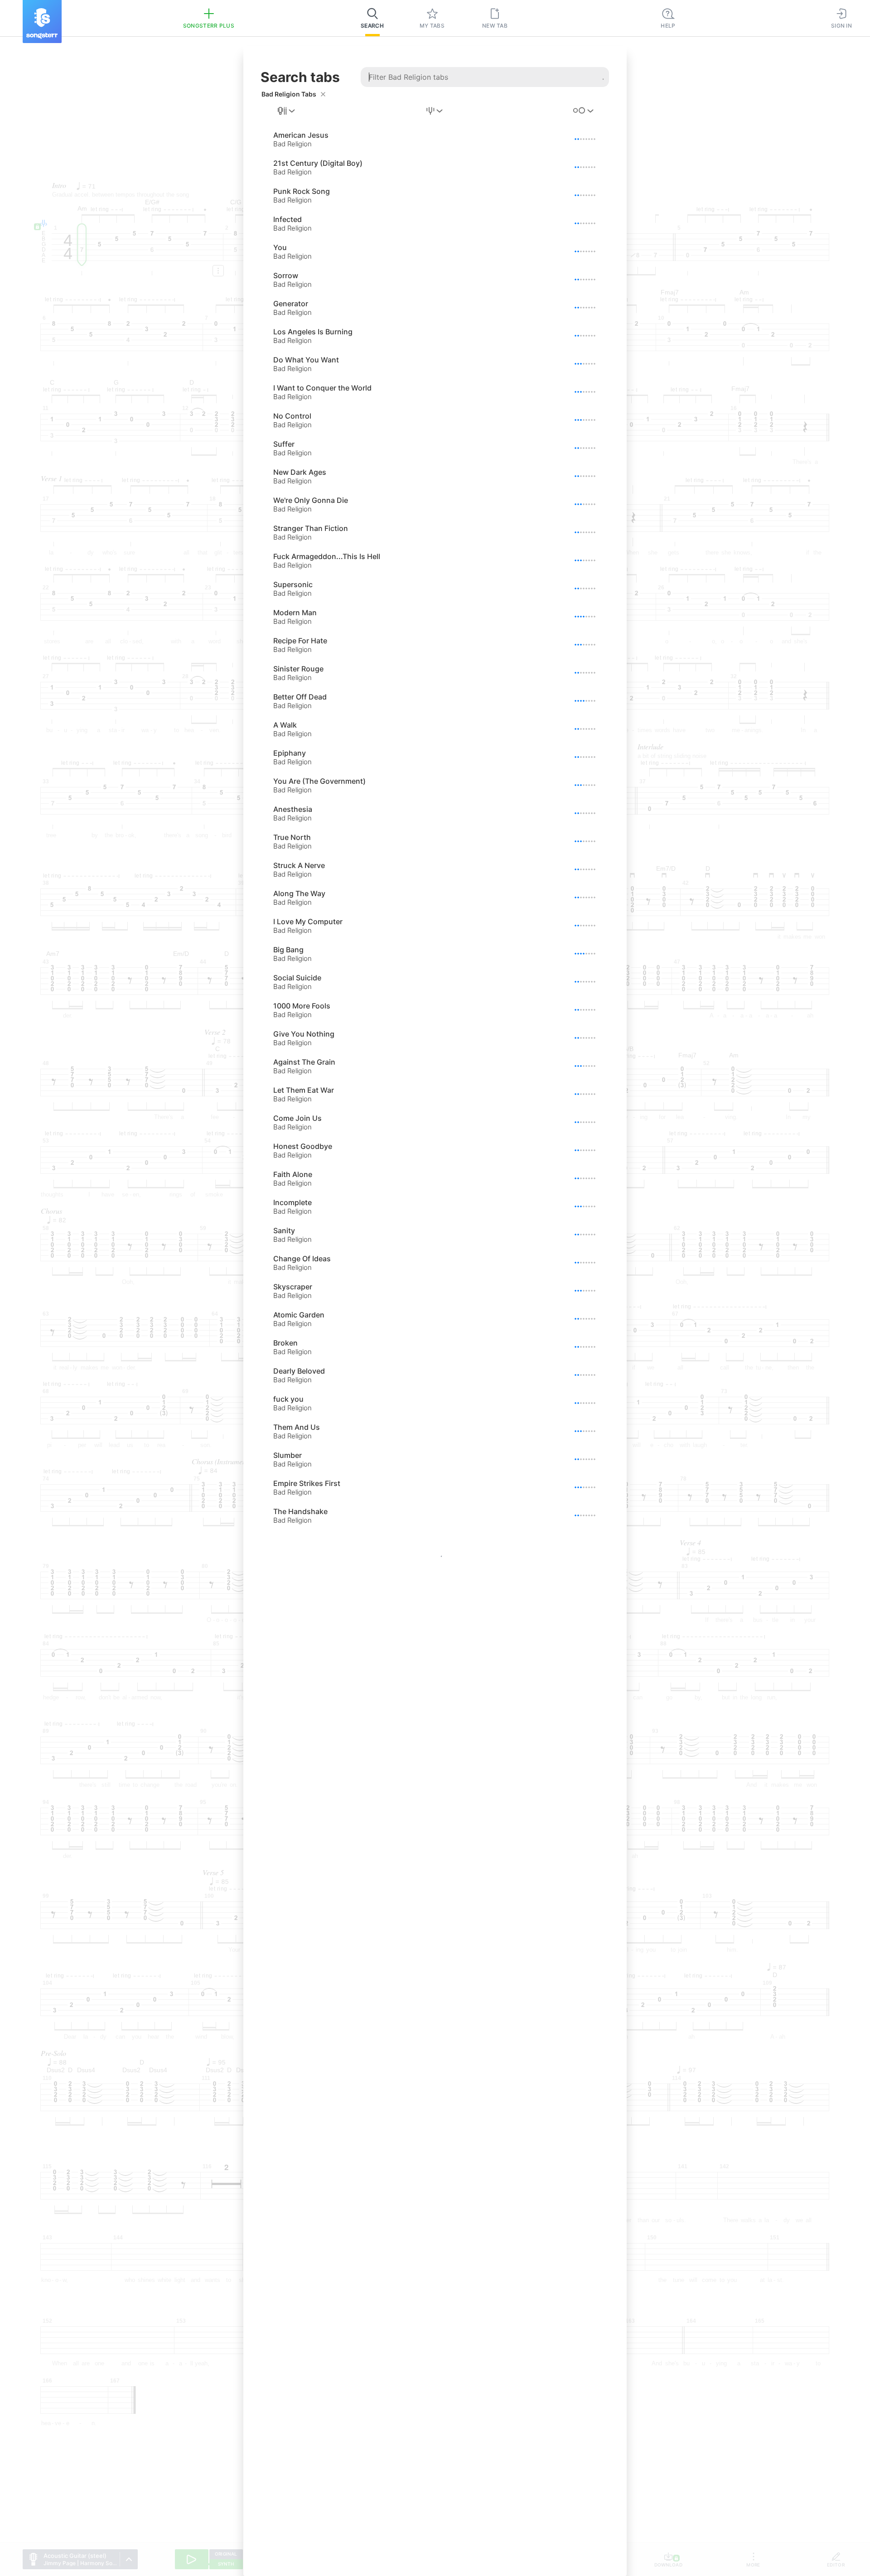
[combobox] (287, 111)
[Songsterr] (42, 22)
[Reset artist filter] (323, 94)
